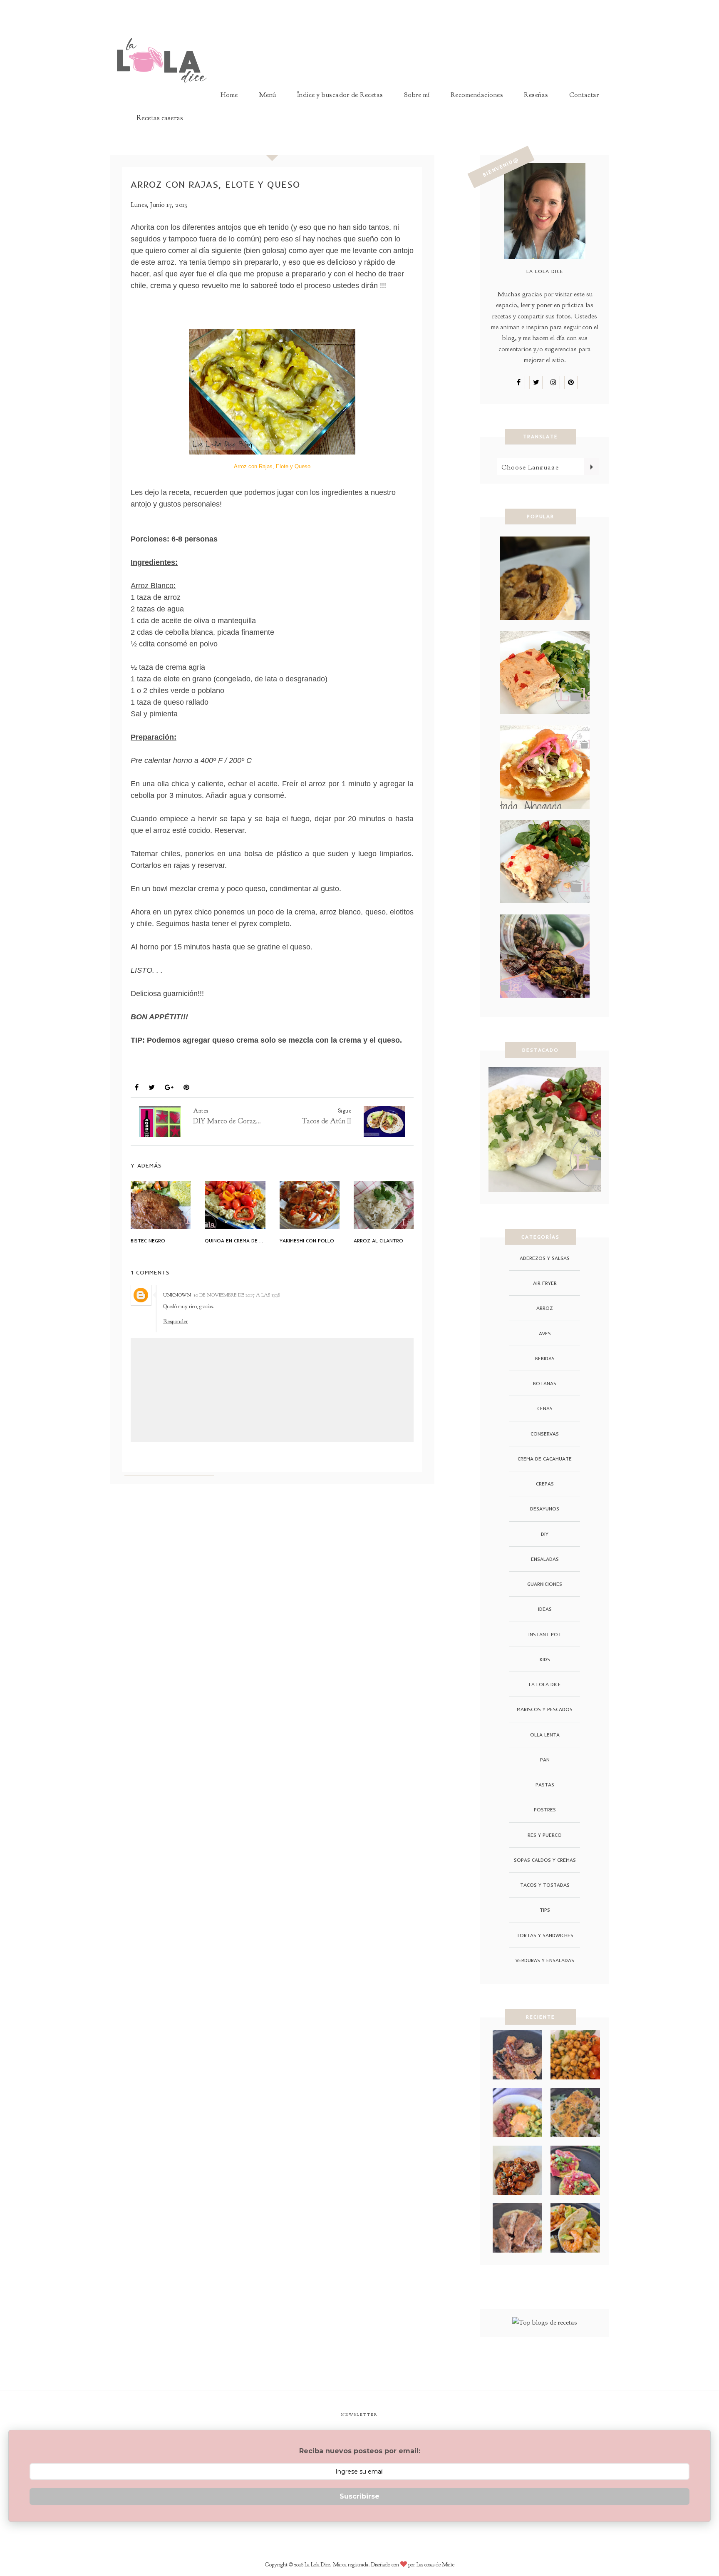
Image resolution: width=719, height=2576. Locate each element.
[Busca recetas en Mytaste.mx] (545, 2322)
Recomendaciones (477, 95)
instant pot (545, 1634)
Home (229, 95)
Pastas (545, 1785)
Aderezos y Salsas (545, 1258)
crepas (545, 1484)
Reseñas (536, 95)
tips (545, 1910)
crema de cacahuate (545, 1459)
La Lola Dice (545, 1684)
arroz (145, 1068)
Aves (545, 1333)
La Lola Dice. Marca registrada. (338, 2565)
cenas (545, 1408)
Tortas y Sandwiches (545, 1935)
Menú (268, 95)
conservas (545, 1434)
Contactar (584, 95)
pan (545, 1760)
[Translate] (591, 467)
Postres (545, 1810)
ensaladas (545, 1559)
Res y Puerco (545, 1835)
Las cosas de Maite (435, 2565)
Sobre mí (417, 95)
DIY (545, 1534)
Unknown (177, 1295)
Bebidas (545, 1358)
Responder (176, 1321)
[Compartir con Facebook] (137, 1088)
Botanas (545, 1383)
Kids (545, 1659)
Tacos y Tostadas (545, 1885)
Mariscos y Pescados (545, 1709)
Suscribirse (359, 2496)
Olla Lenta (545, 1735)
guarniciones (545, 1584)
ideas (545, 1609)
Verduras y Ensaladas (545, 1960)
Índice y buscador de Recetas (340, 95)
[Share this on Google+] (169, 1088)
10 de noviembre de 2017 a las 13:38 (237, 1295)
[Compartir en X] (152, 1088)
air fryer (545, 1283)
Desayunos (545, 1509)
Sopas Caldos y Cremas (545, 1860)
